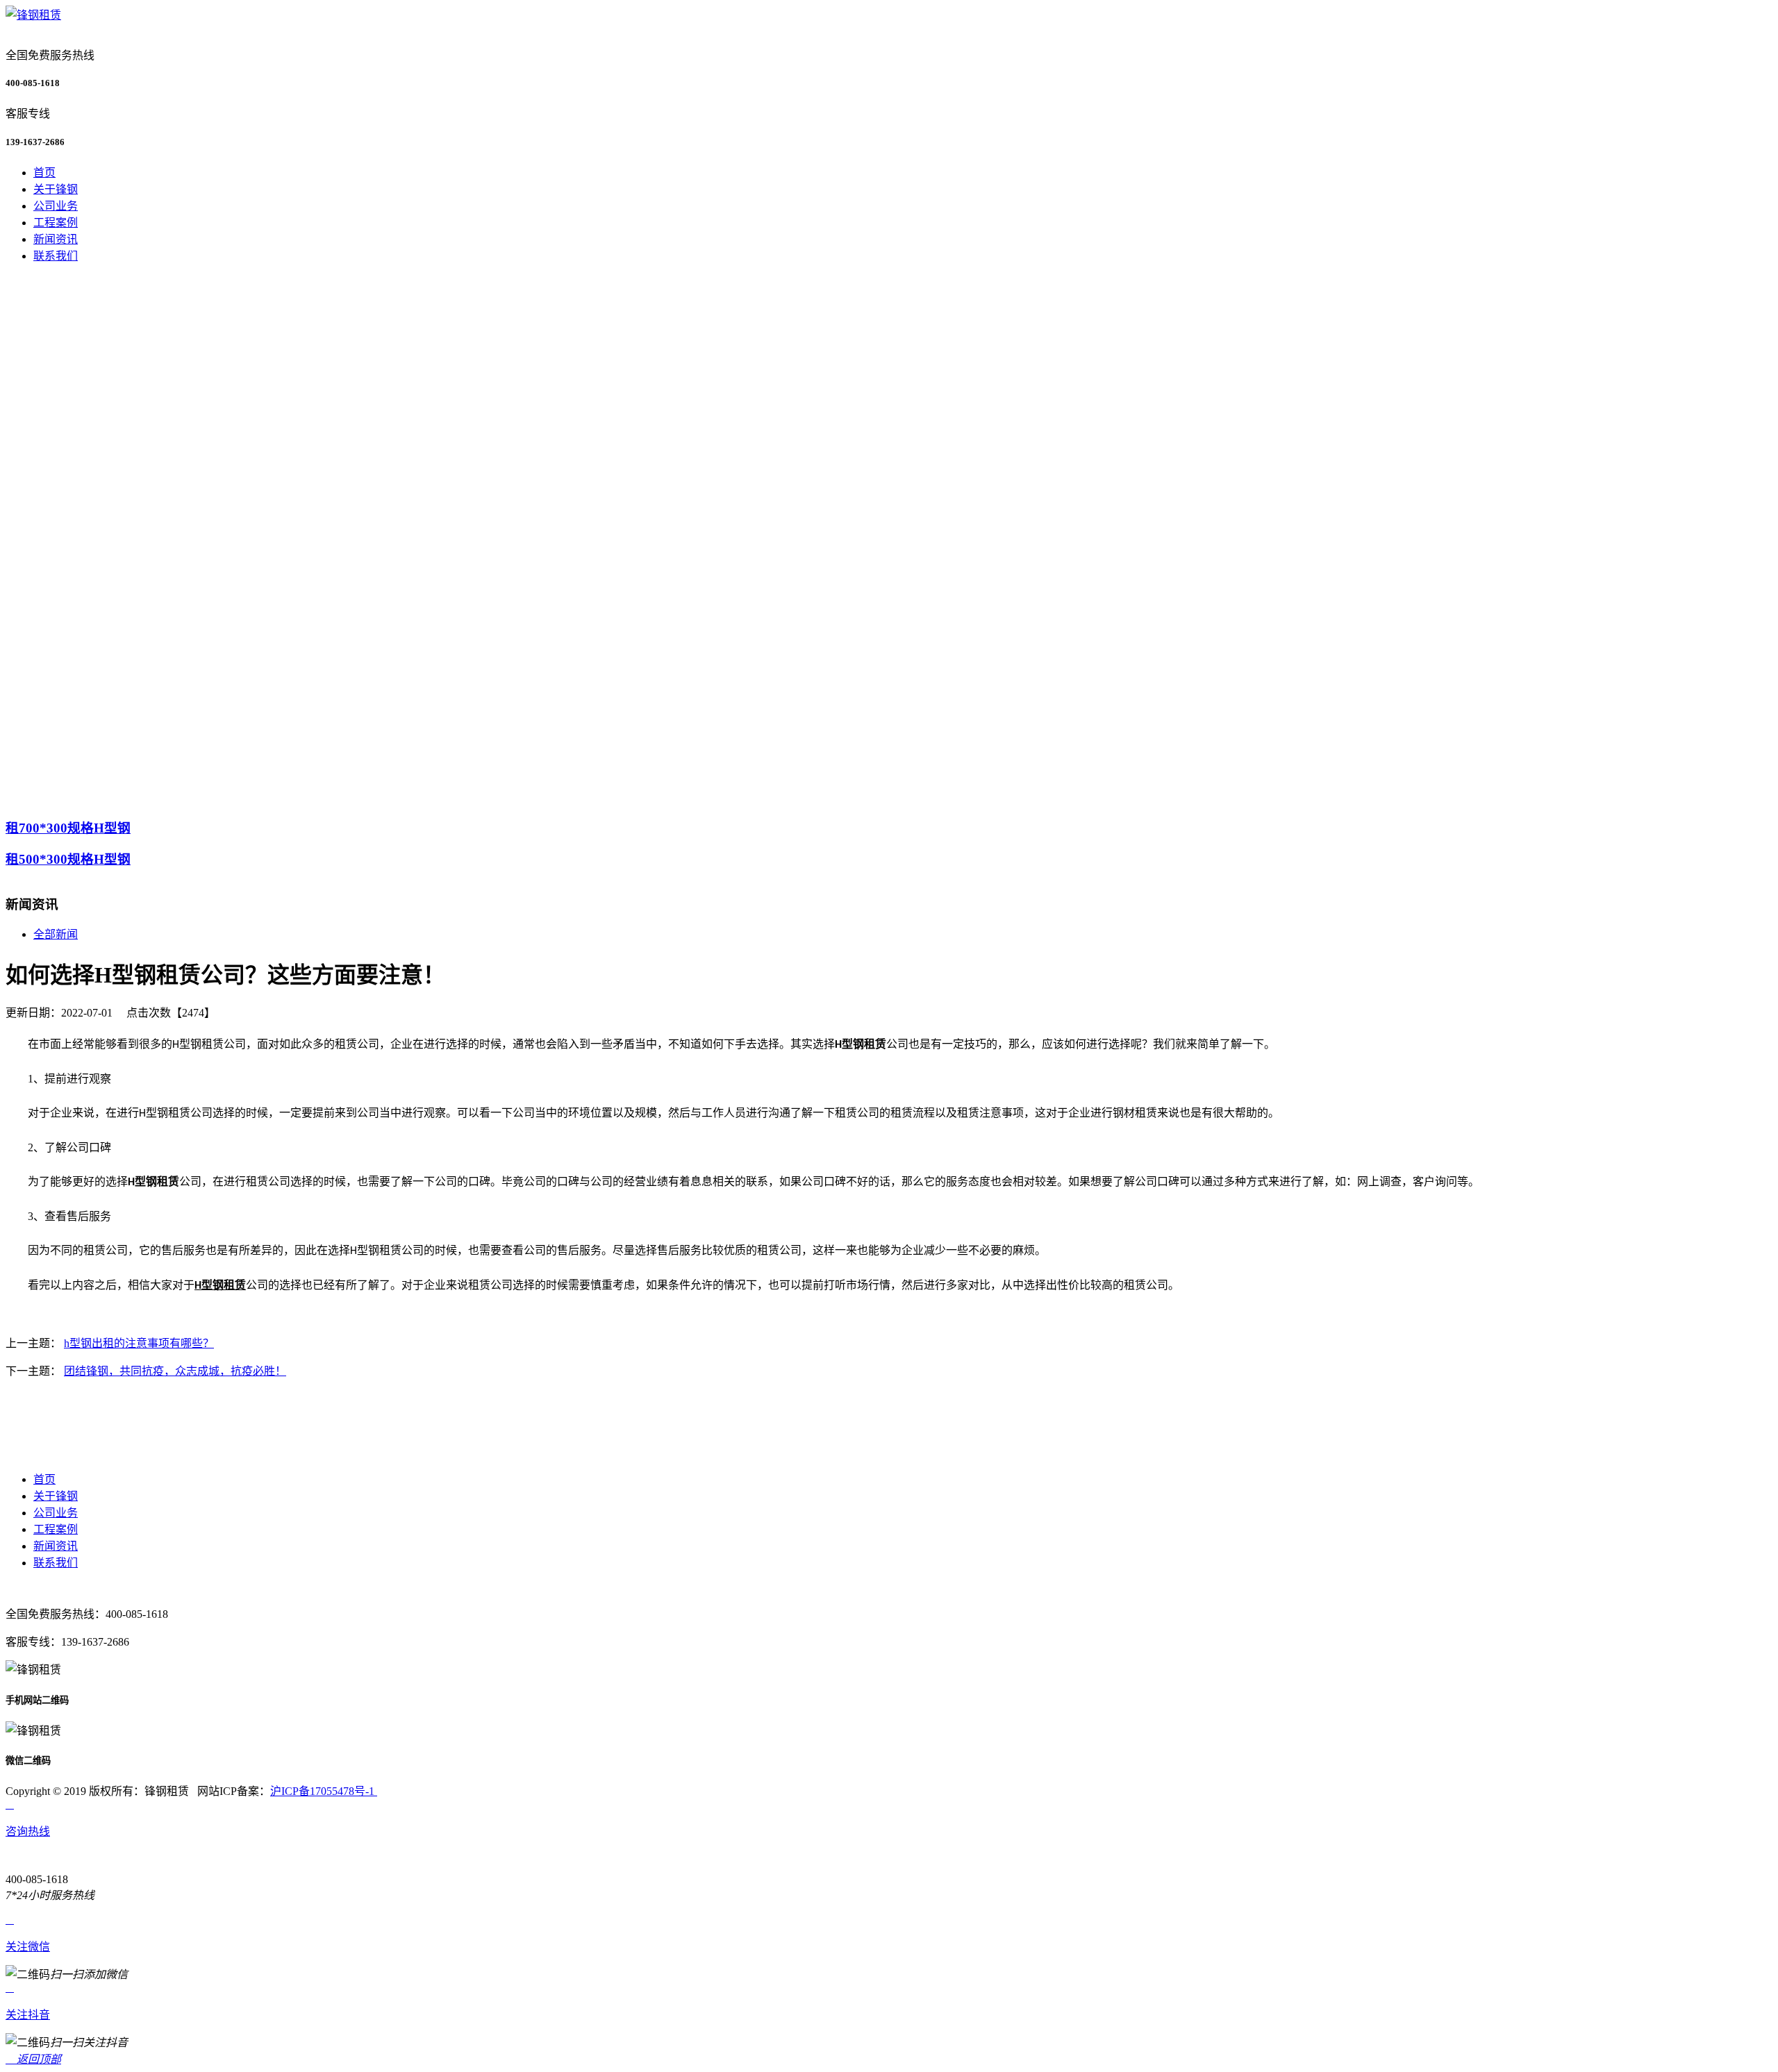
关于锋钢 (56, 189)
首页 (44, 173)
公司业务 (56, 206)
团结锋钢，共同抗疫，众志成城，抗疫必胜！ (175, 1371)
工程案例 (56, 223)
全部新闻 (56, 934)
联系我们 (56, 256)
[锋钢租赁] (33, 15)
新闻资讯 (56, 239)
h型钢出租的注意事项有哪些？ (139, 1343)
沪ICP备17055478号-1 (324, 1791)
